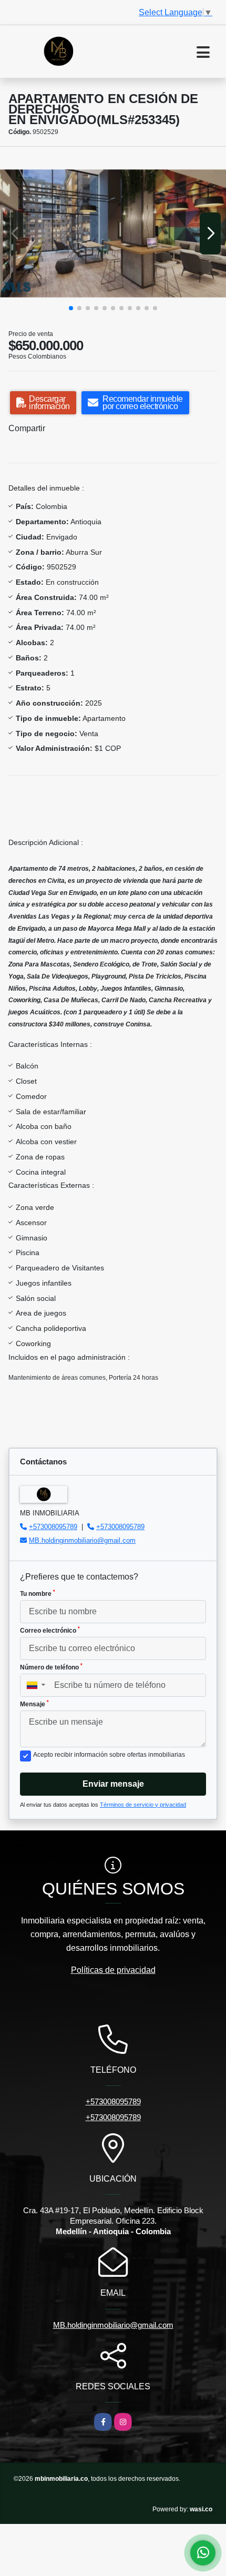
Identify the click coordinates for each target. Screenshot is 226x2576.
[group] (113, 234)
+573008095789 (53, 1527)
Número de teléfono (51, 1667)
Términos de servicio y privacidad (143, 1805)
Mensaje (34, 1704)
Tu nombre (38, 1593)
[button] (71, 308)
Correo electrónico (50, 1630)
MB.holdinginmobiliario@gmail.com (82, 1540)
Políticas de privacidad (113, 1970)
